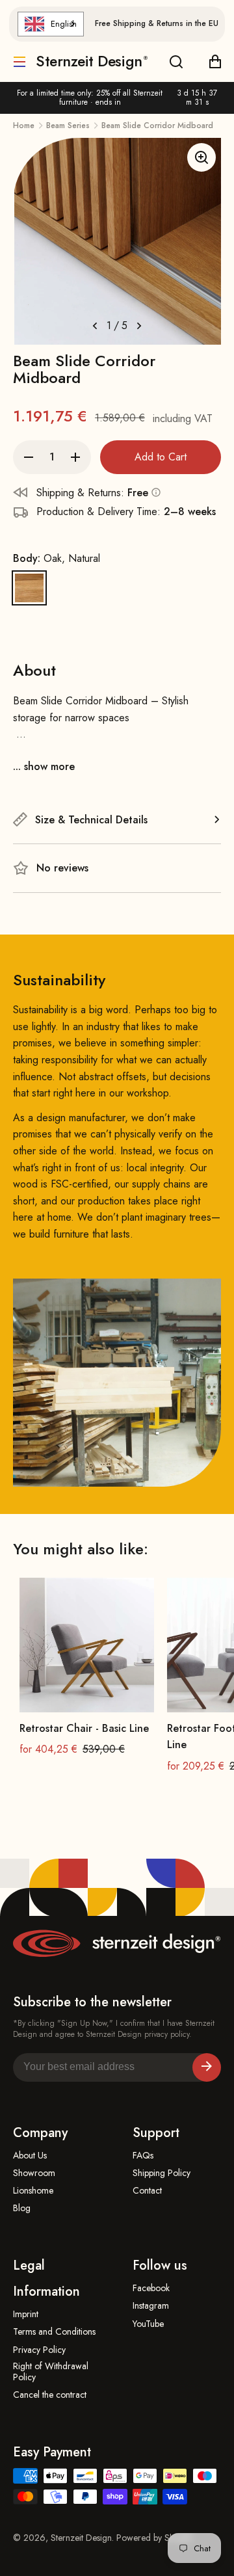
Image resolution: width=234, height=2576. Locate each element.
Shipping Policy (162, 2173)
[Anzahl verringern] (29, 457)
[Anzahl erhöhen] (75, 457)
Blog (22, 2208)
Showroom (34, 2173)
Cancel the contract (50, 2395)
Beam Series (68, 126)
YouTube (148, 2324)
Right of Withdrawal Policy (51, 2372)
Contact (147, 2191)
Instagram (151, 2306)
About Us (30, 2156)
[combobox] (51, 24)
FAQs (143, 2156)
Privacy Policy (39, 2350)
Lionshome (33, 2191)
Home (24, 126)
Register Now (207, 2067)
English (64, 24)
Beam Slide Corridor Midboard (157, 126)
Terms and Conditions (54, 2332)
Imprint (26, 2314)
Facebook (151, 2288)
